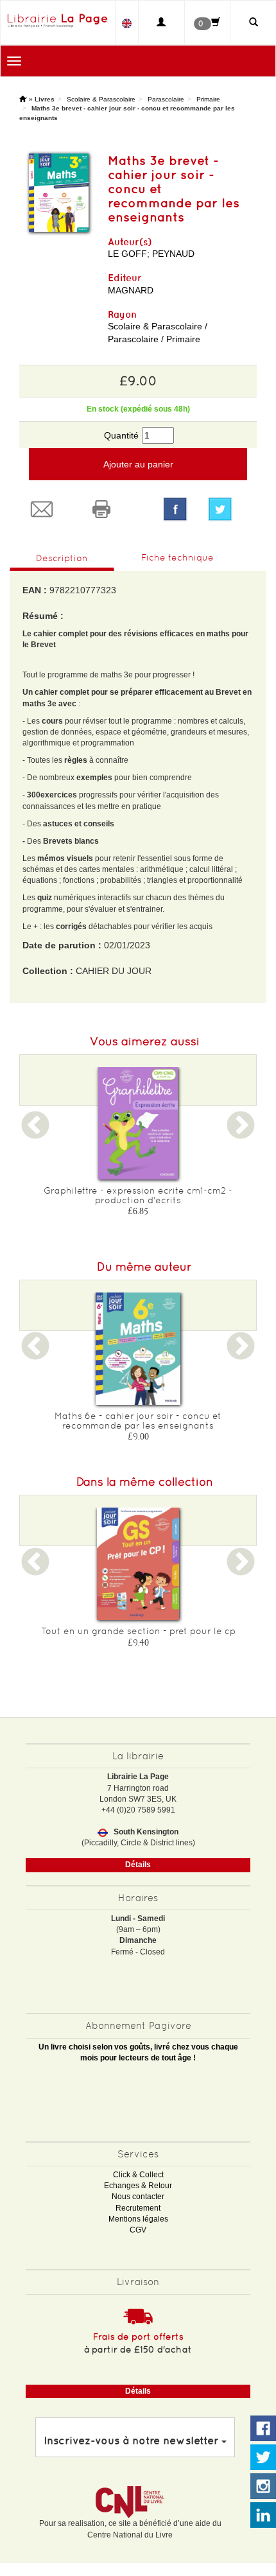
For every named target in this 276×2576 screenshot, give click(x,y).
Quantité (121, 435)
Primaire (208, 99)
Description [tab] (62, 558)
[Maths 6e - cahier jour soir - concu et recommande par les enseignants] (138, 1349)
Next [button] (241, 1133)
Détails (138, 1865)
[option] (138, 1146)
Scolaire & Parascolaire (101, 99)
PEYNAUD (173, 254)
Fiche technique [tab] (177, 557)
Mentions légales (138, 2219)
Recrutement (138, 2208)
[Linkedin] (263, 2516)
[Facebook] (175, 509)
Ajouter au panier (138, 464)
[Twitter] (228, 509)
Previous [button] (35, 1133)
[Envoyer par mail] (49, 509)
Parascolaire (166, 99)
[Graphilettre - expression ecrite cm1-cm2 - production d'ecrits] (138, 1123)
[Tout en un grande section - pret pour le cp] (138, 1564)
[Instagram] (263, 2487)
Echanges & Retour (138, 2186)
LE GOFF (127, 254)
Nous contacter (138, 2197)
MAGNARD (131, 290)
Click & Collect (138, 2175)
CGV (138, 2230)
